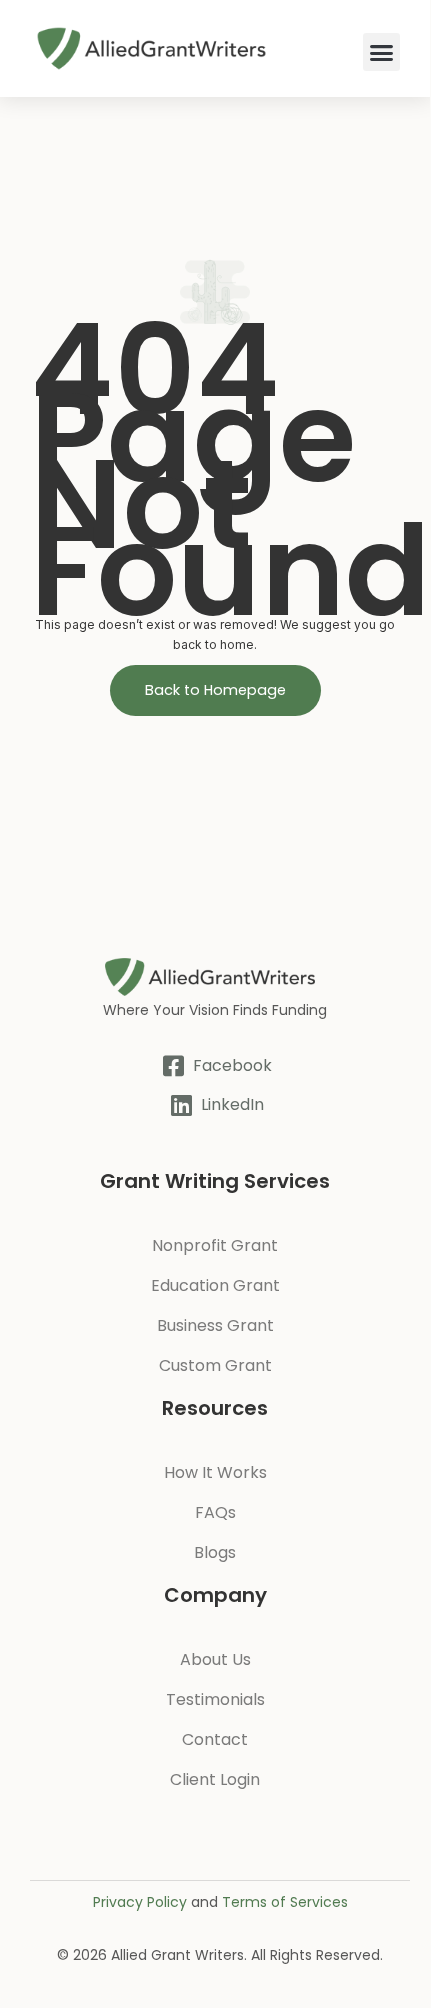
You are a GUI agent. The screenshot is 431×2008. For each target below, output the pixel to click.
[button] (382, 52)
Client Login (215, 1779)
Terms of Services (285, 1902)
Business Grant (215, 1325)
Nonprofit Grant (215, 1245)
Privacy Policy (140, 1902)
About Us (215, 1659)
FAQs (215, 1512)
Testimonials (215, 1699)
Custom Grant (215, 1365)
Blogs (215, 1552)
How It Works (215, 1472)
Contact (215, 1739)
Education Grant (215, 1285)
